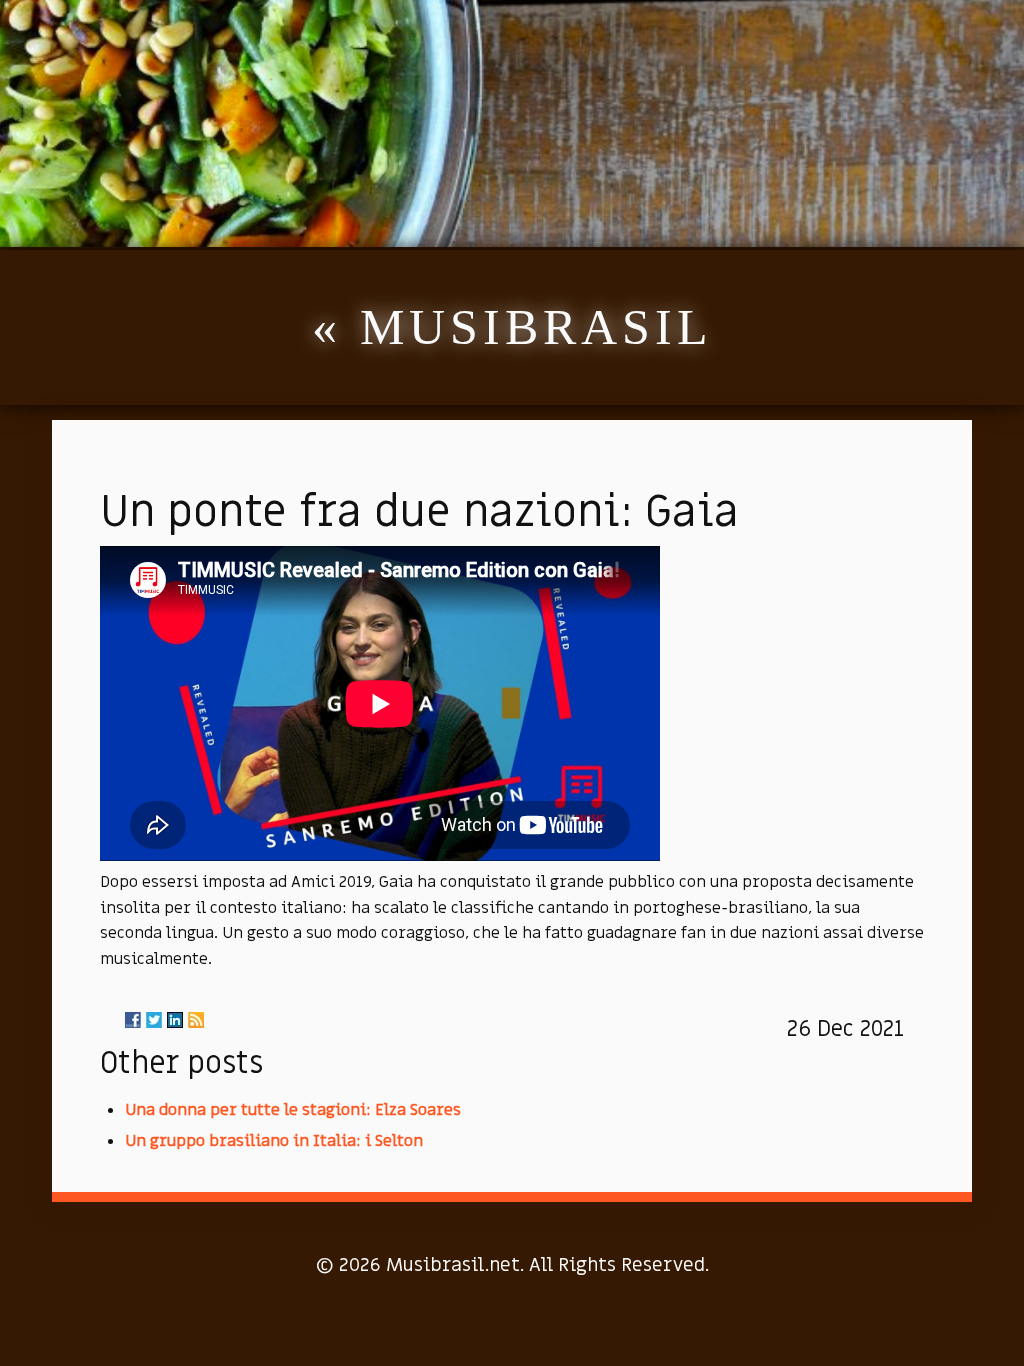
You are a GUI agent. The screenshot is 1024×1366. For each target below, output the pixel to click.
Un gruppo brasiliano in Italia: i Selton (274, 1141)
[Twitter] (154, 1020)
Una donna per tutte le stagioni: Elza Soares (293, 1110)
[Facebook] (133, 1020)
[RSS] (196, 1020)
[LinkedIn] (175, 1020)
